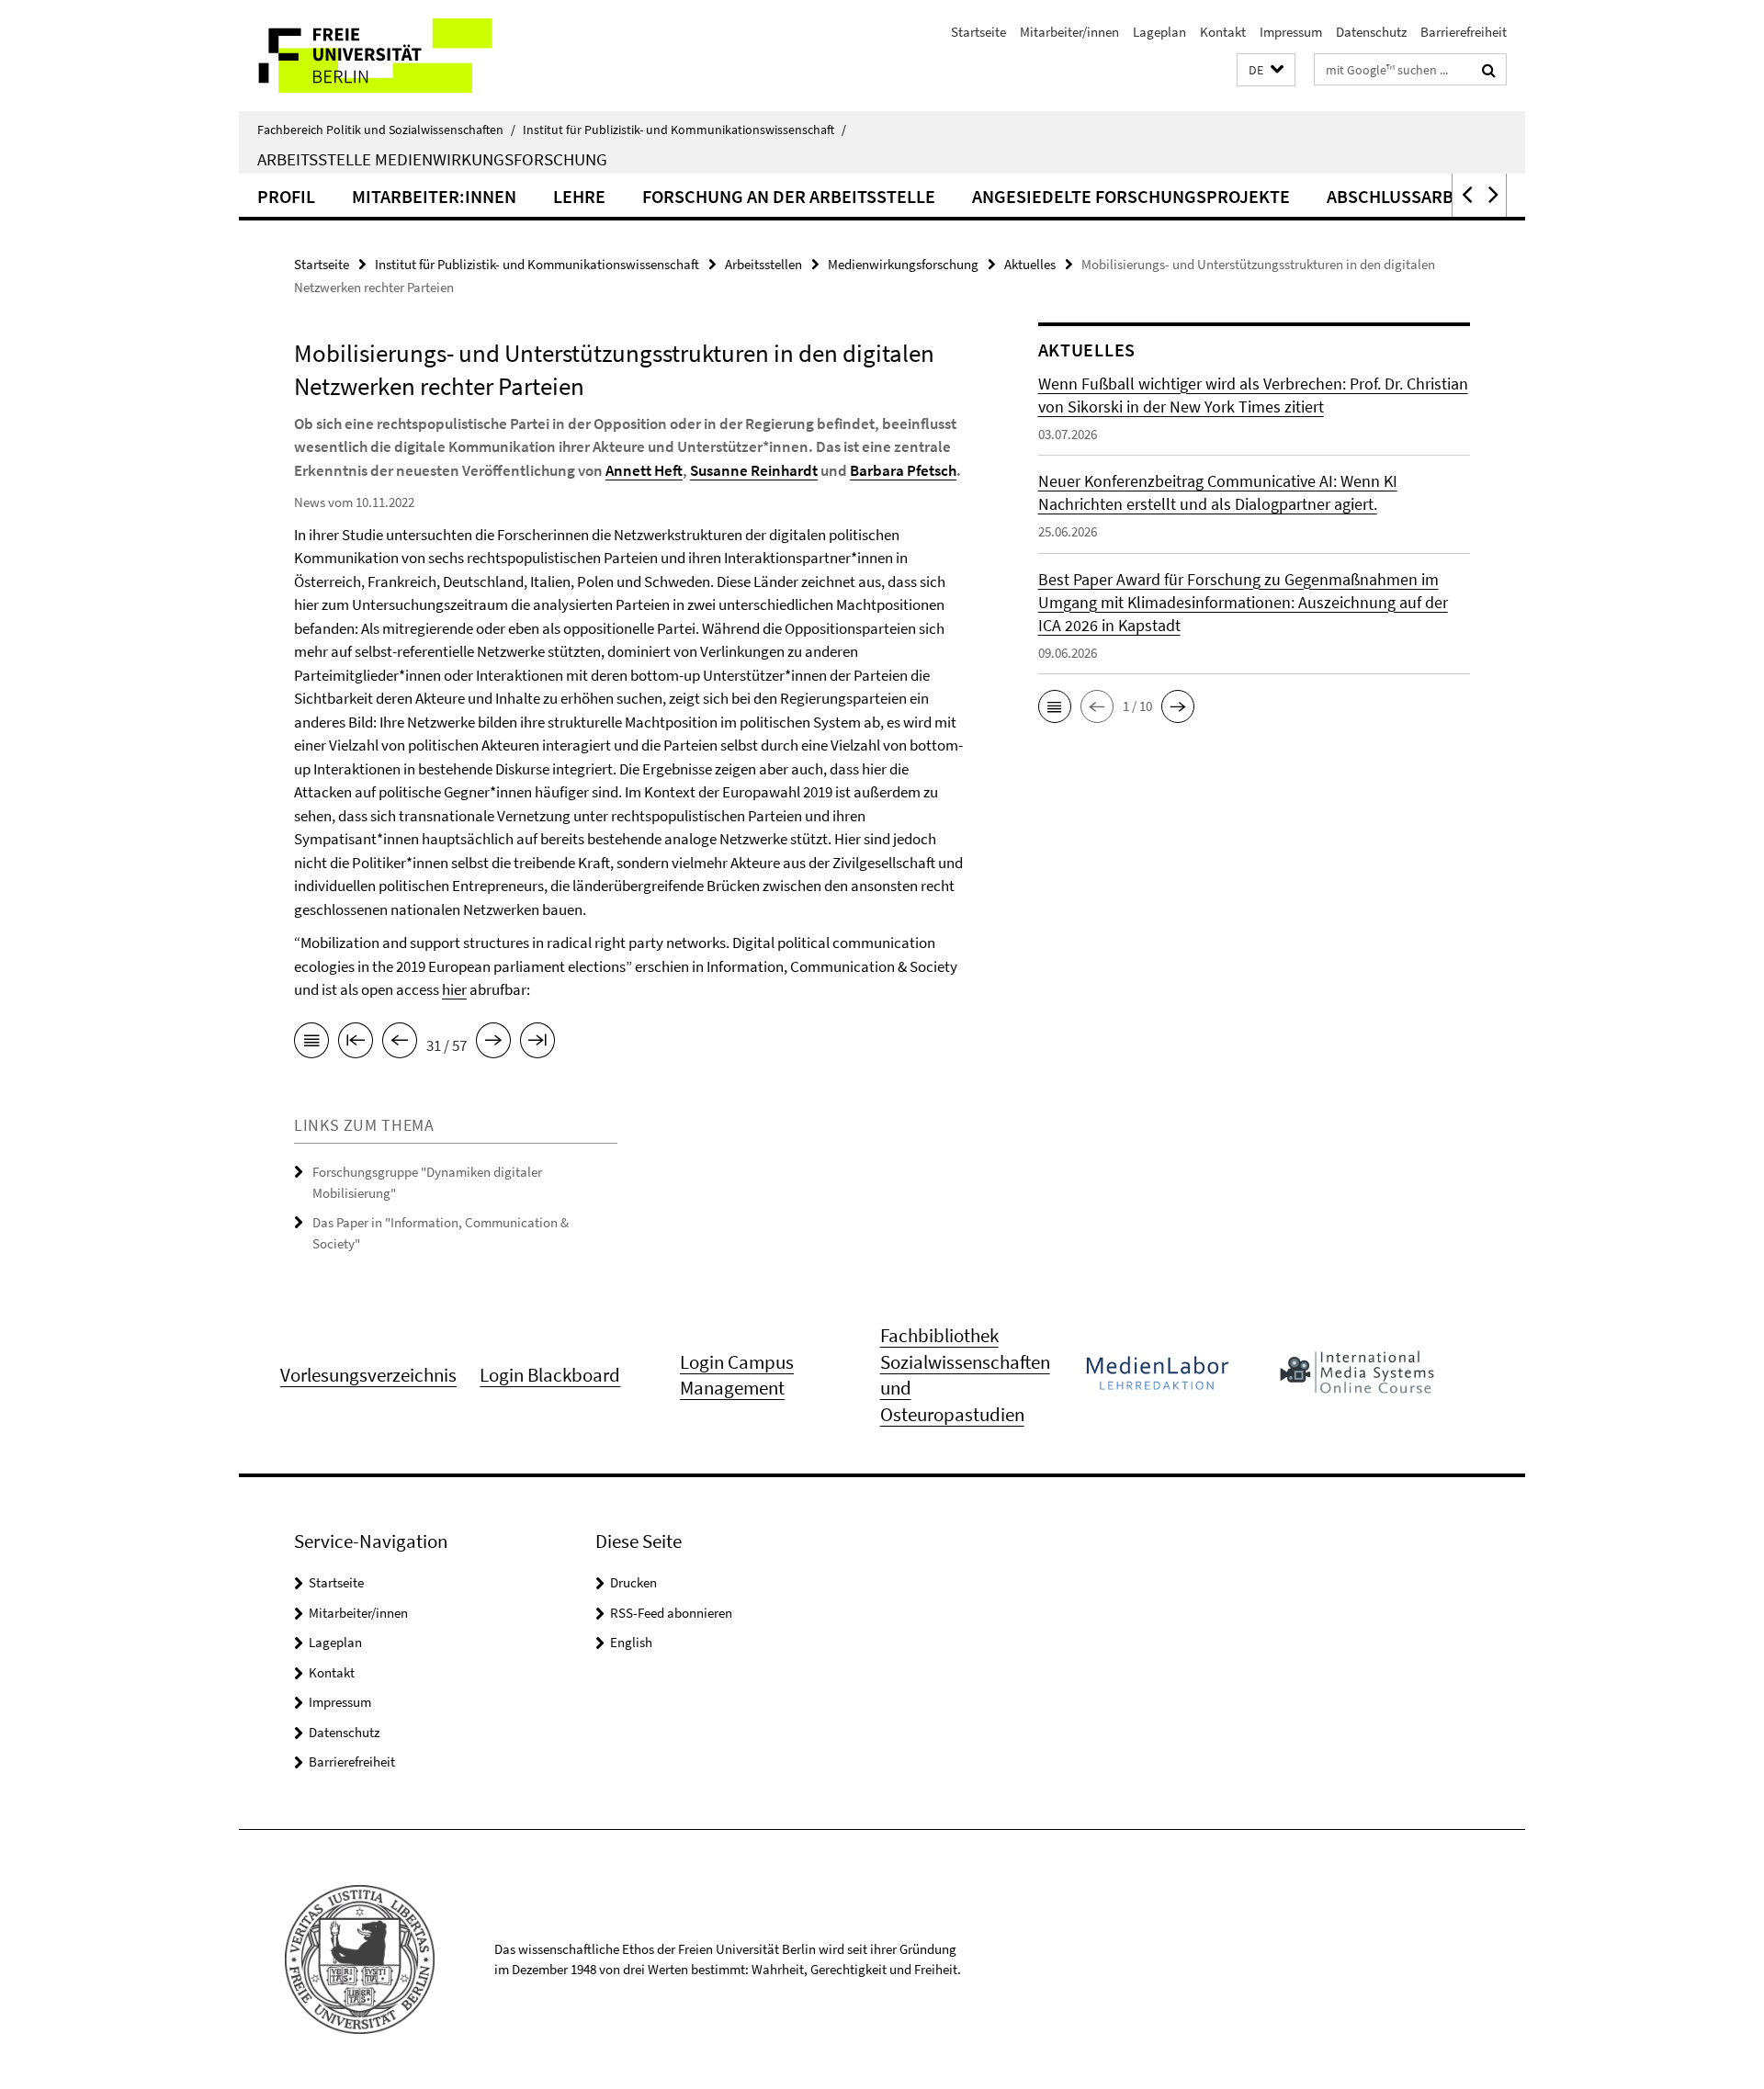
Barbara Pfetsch (903, 470)
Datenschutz (1371, 32)
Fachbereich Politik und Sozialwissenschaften (386, 130)
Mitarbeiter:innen (434, 196)
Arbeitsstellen (763, 264)
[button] (1266, 70)
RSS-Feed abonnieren (671, 1613)
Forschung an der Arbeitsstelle (789, 196)
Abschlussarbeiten (1414, 196)
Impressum (1291, 32)
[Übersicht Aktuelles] (311, 1044)
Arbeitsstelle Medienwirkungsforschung (432, 159)
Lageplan (1159, 32)
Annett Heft (644, 470)
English (631, 1642)
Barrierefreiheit (1464, 32)
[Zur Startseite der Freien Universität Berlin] (393, 56)
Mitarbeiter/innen (1069, 32)
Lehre (579, 196)
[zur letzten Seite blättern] (537, 1044)
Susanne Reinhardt (754, 470)
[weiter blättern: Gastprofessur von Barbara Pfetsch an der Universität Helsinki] (493, 1044)
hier (454, 989)
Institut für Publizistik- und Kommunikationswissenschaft (684, 130)
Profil (286, 196)
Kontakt (1223, 32)
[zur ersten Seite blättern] (356, 1044)
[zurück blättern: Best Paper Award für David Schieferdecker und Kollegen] (400, 1044)
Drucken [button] (633, 1582)
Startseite (978, 32)
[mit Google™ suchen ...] (1489, 70)
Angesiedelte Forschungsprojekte (1131, 196)
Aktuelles (1030, 264)
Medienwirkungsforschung (903, 264)
